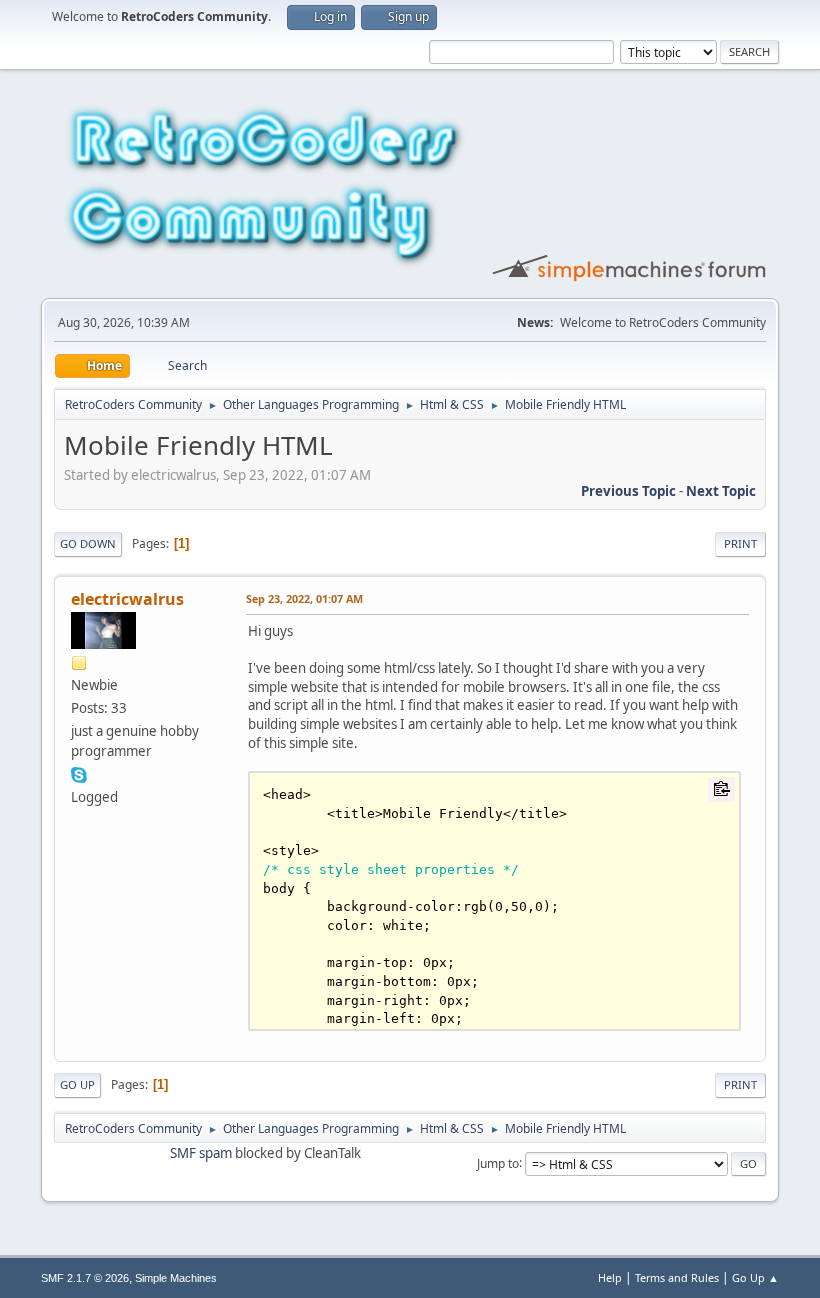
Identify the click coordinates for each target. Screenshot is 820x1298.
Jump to (498, 1162)
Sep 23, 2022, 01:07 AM (304, 598)
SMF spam (201, 1153)
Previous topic (628, 491)
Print (740, 543)
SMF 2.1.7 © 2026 (85, 1278)
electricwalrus (127, 599)
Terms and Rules (677, 1277)
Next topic (721, 491)
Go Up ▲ (755, 1277)
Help (610, 1277)
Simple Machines (176, 1278)
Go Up (77, 1084)
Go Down (88, 543)
